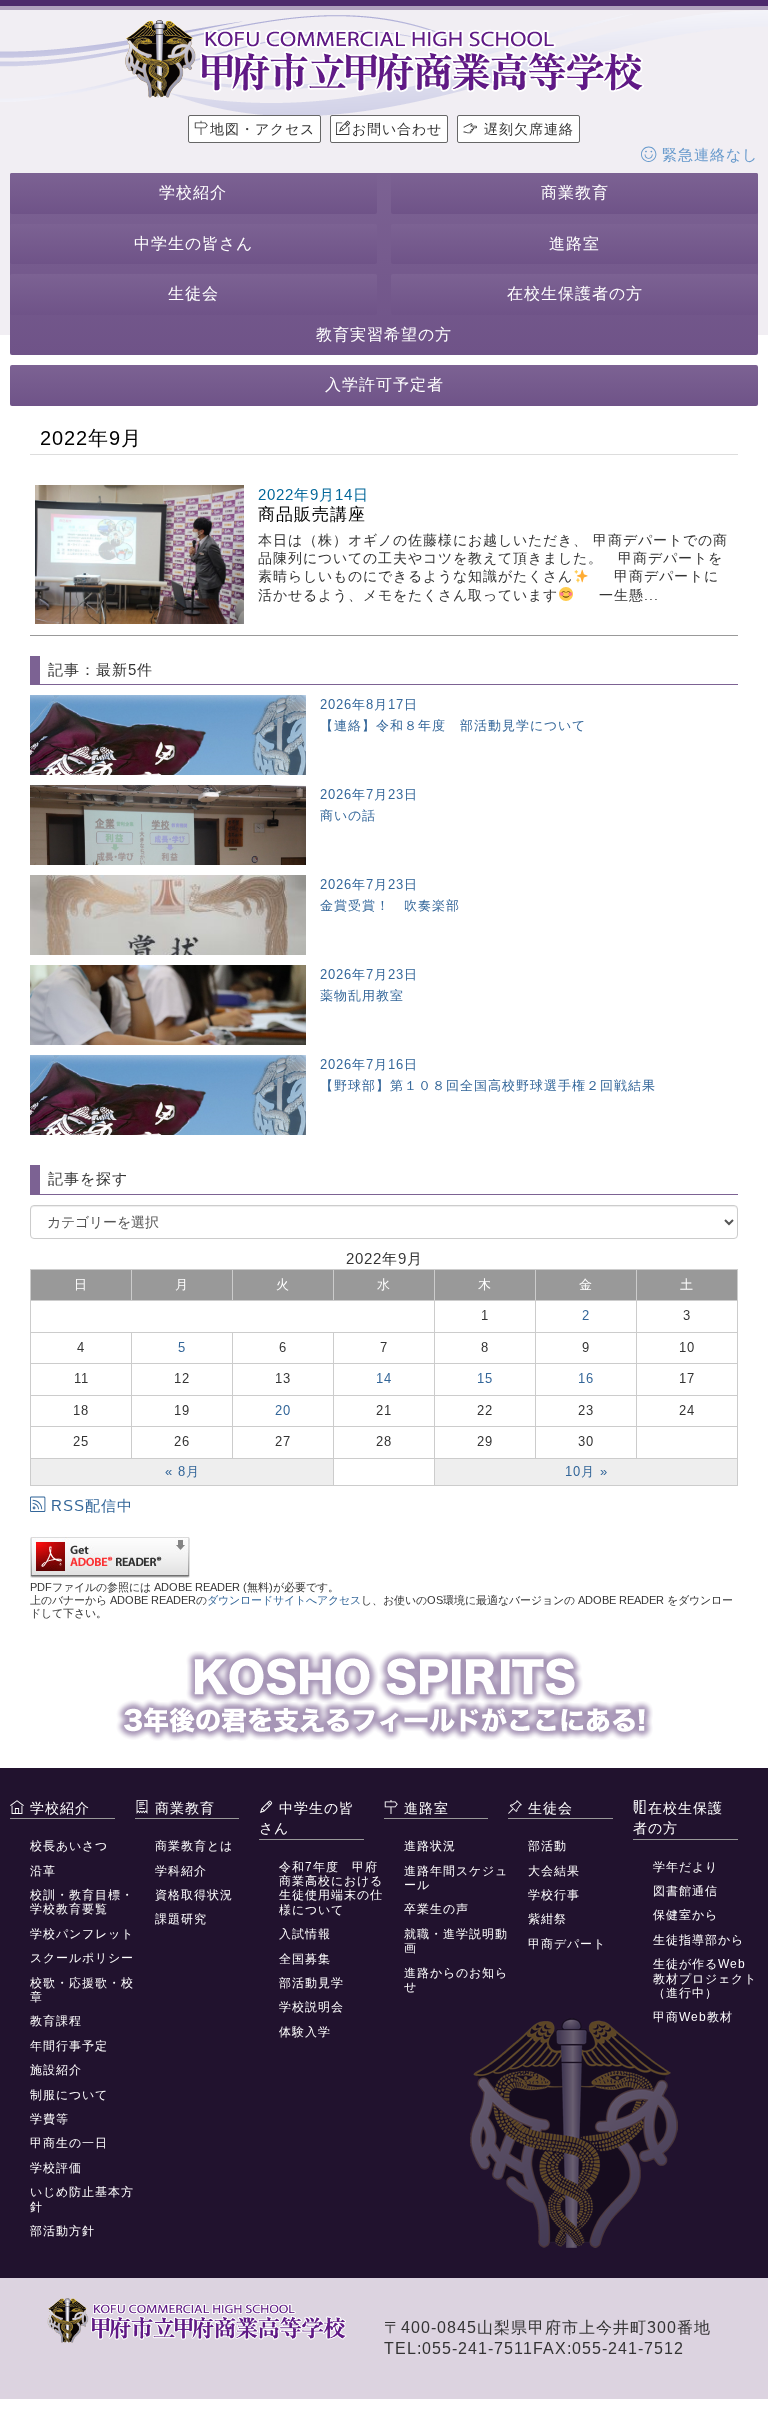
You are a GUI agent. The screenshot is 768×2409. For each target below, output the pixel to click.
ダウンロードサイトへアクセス (284, 1600)
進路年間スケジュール (456, 1878)
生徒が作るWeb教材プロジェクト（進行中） (705, 1978)
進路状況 (430, 1846)
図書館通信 (685, 1891)
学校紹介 (193, 192)
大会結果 (554, 1871)
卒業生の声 (436, 1909)
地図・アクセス (262, 129)
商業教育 (575, 192)
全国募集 (305, 1959)
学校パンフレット (82, 1934)
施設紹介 (56, 2070)
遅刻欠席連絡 (526, 129)
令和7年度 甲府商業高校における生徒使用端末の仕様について (331, 1888)
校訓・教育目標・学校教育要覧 (82, 1902)
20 (283, 1410)
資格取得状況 (194, 1895)
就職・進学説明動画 (456, 1941)
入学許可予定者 (384, 384)
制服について (69, 2095)
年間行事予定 (69, 2046)
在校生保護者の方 (575, 293)
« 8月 (182, 1471)
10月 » (586, 1471)
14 (384, 1378)
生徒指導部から (698, 1940)
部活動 (547, 1846)
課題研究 (181, 1919)
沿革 (43, 1871)
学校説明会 (311, 2007)
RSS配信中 (92, 1505)
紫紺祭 (547, 1919)
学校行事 (554, 1895)
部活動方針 (62, 2231)
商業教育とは (194, 1846)
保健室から (685, 1915)
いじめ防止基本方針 (82, 2199)
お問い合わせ (397, 129)
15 (485, 1378)
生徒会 (193, 293)
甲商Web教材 (693, 2017)
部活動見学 (311, 1983)
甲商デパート (567, 1944)
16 (586, 1378)
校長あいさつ (69, 1846)
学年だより (685, 1867)
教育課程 (56, 2021)
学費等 (49, 2119)
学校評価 (56, 2168)
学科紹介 (181, 1871)
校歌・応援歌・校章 (82, 1990)
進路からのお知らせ (456, 1980)
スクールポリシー (82, 1958)
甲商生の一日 (69, 2143)
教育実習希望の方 (384, 334)
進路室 (574, 243)
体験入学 (305, 2032)
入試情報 (305, 1934)
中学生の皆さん (193, 243)
